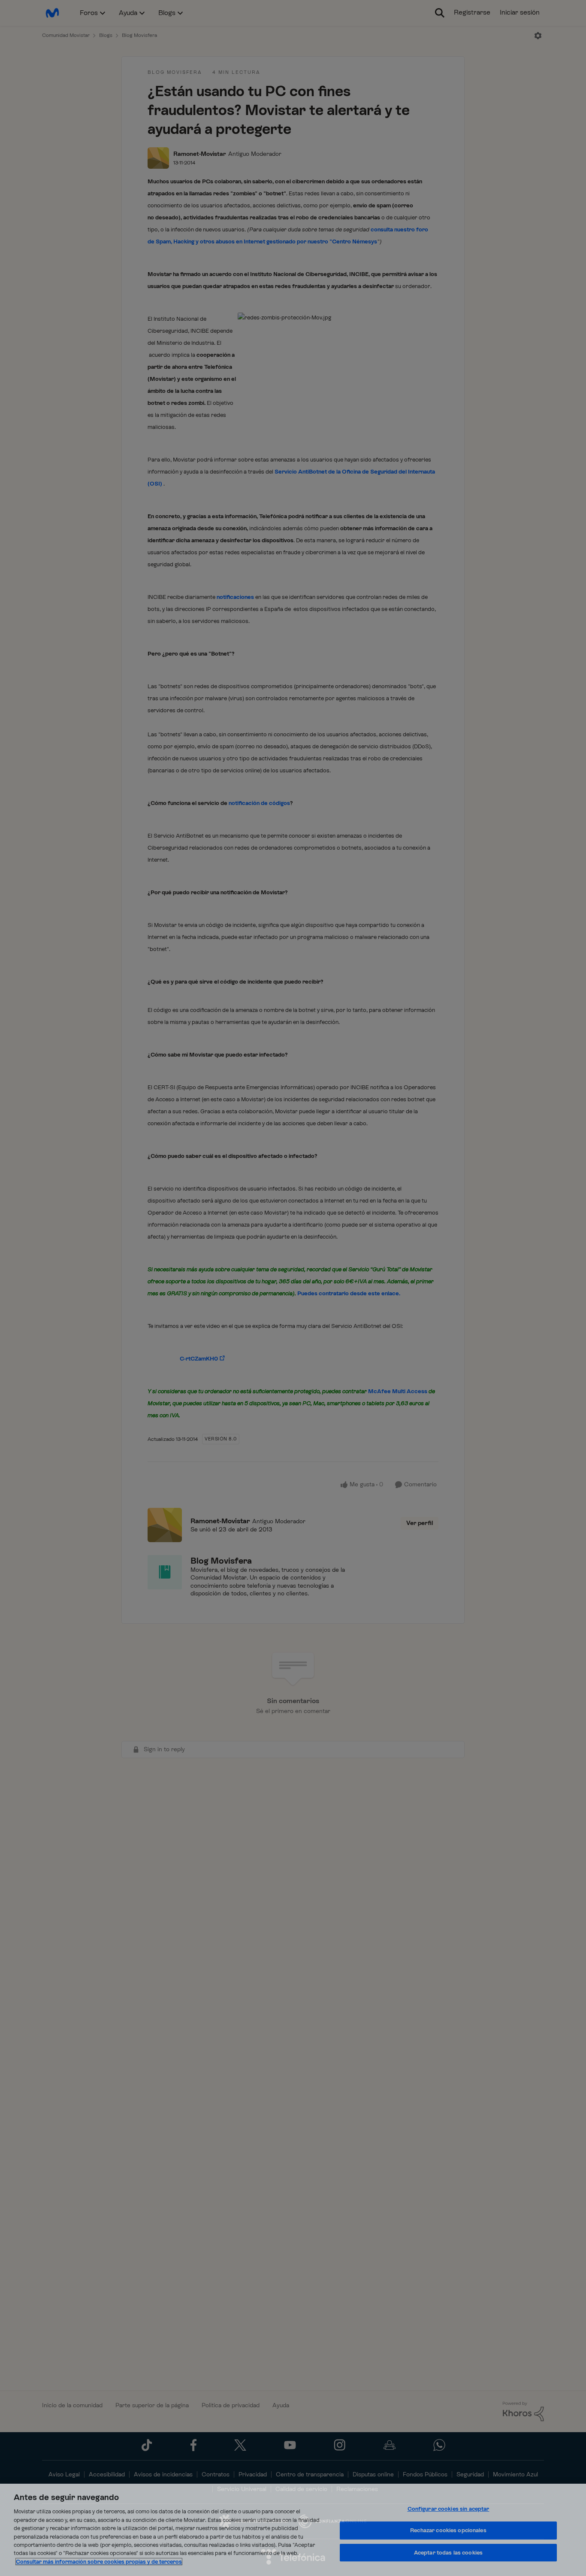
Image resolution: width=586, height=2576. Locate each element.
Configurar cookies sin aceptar (449, 2509)
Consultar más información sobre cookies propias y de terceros (99, 2562)
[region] (293, 2530)
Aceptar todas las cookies (448, 2553)
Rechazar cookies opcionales (448, 2530)
